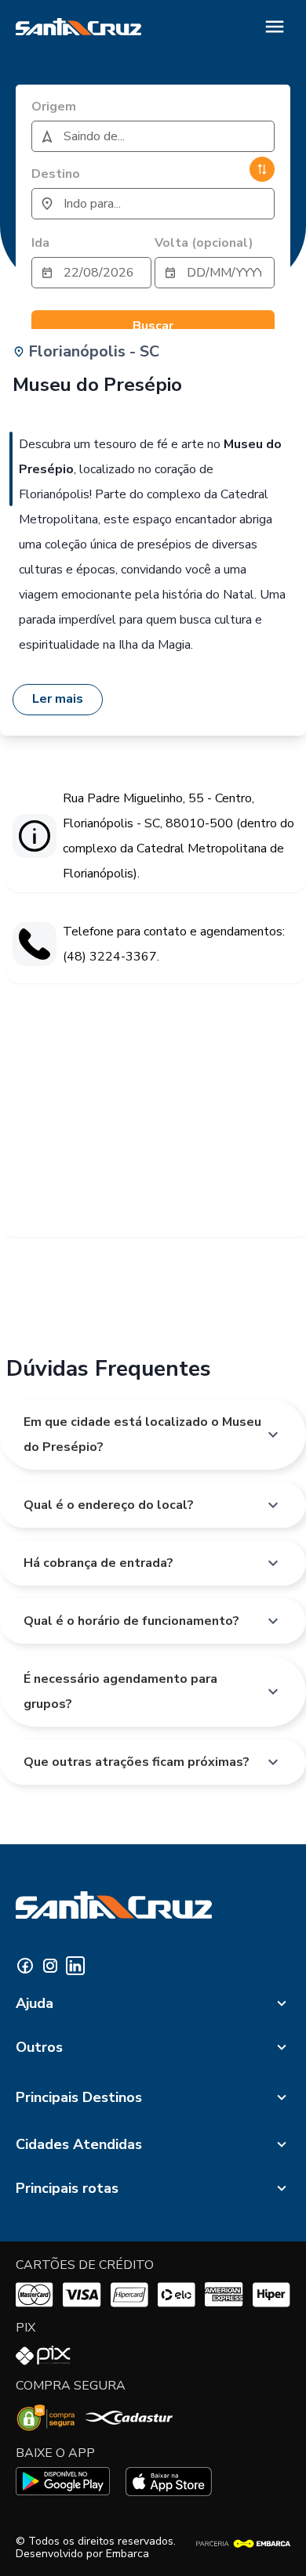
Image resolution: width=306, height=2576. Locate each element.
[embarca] (243, 2544)
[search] (153, 136)
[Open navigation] (275, 27)
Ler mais (58, 699)
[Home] (78, 27)
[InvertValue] (262, 169)
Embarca (127, 2554)
